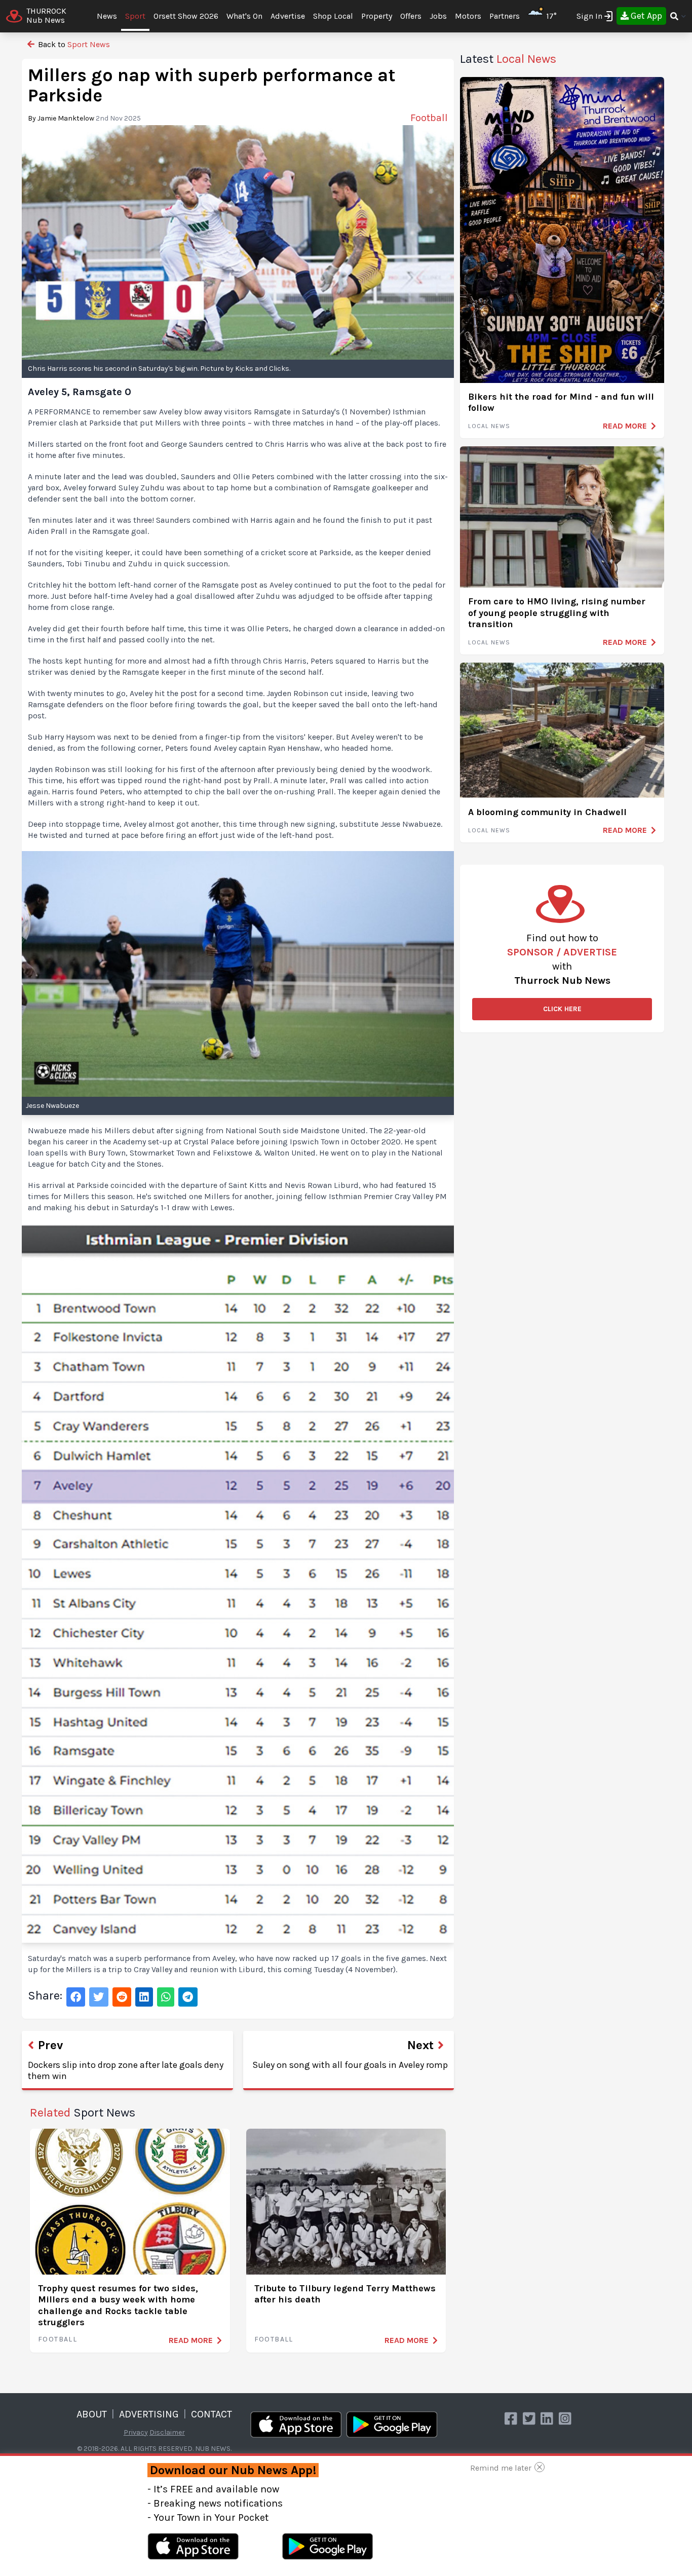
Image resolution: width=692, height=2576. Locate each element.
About (92, 2414)
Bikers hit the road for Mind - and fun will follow (561, 402)
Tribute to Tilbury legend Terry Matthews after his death (345, 2294)
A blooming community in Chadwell (547, 812)
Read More (191, 2340)
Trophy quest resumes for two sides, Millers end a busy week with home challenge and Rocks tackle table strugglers (118, 2305)
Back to (73, 44)
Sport (135, 16)
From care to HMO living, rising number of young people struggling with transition (557, 613)
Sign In (589, 16)
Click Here (562, 1009)
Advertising (149, 2414)
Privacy (136, 2432)
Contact (212, 2414)
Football (57, 2339)
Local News (489, 426)
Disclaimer (167, 2432)
